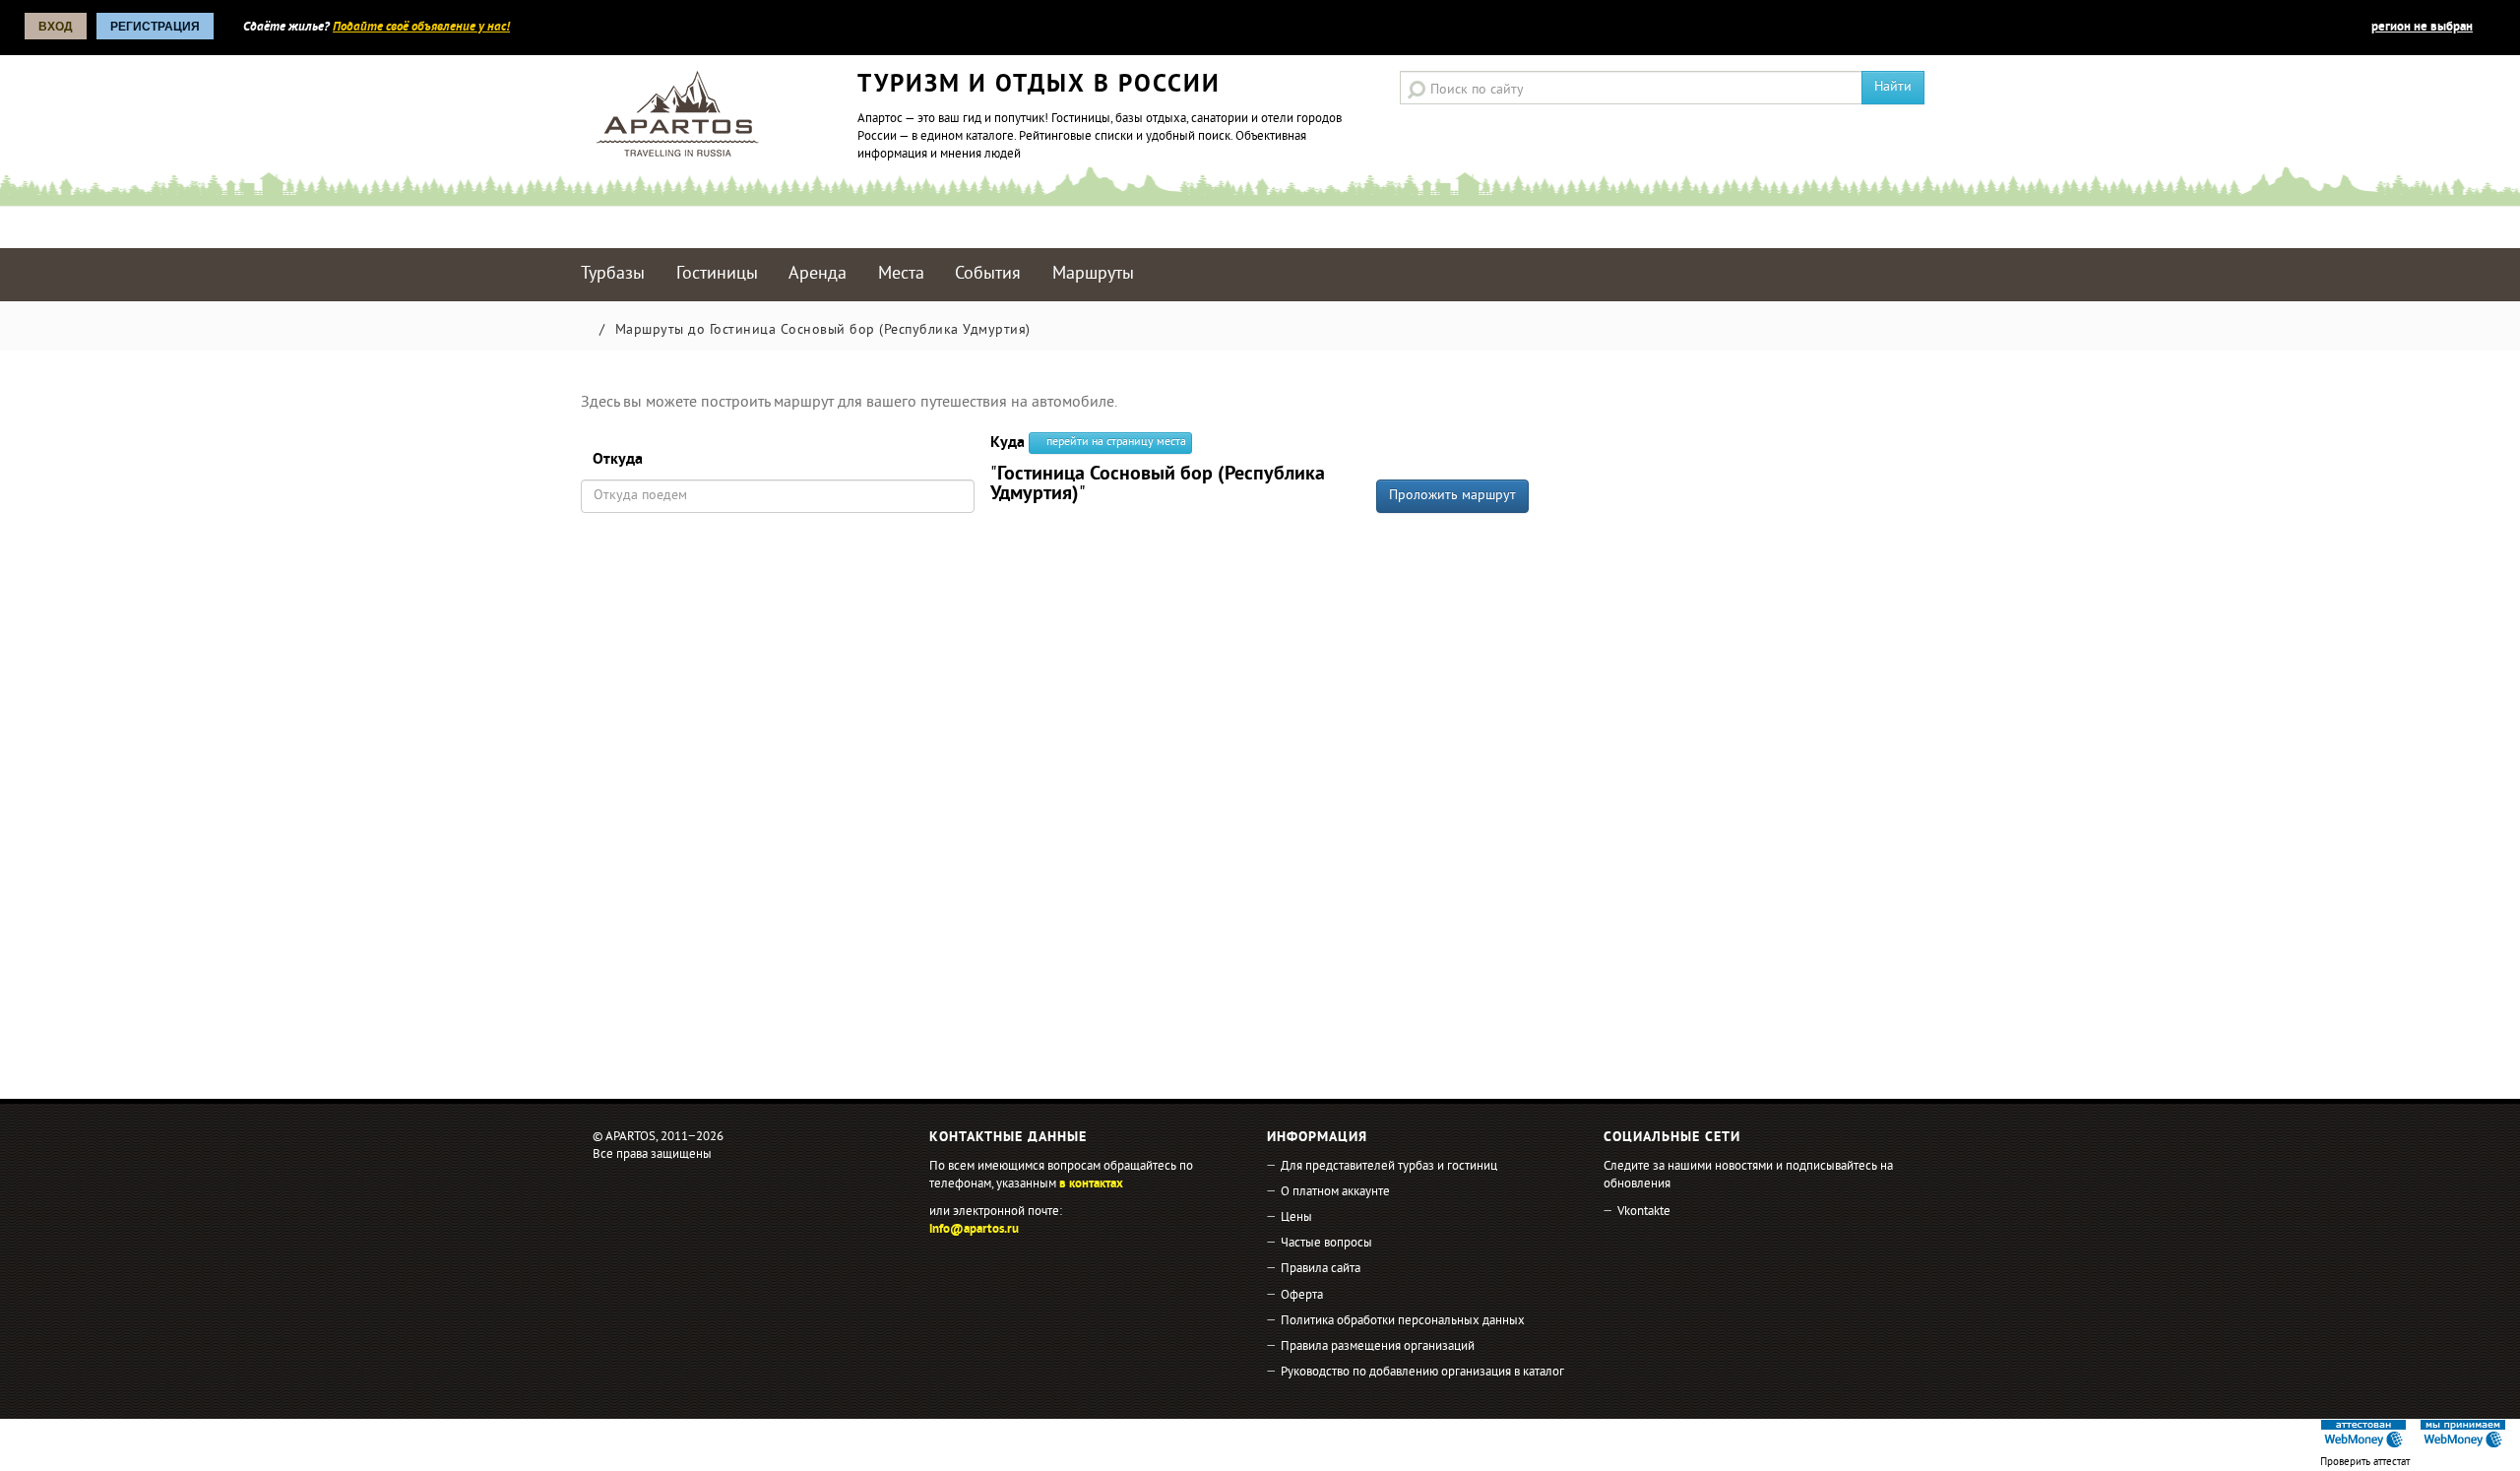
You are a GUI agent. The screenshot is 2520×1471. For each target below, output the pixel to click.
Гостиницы (717, 274)
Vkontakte (1644, 1212)
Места (901, 274)
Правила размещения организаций (1378, 1347)
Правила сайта (1321, 1269)
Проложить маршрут (1452, 496)
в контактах (1091, 1184)
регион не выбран (2422, 28)
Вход (56, 27)
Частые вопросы (1326, 1244)
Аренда (818, 274)
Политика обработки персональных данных (1403, 1321)
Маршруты (1093, 274)
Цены (1296, 1218)
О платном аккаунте (1335, 1192)
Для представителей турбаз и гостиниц (1389, 1167)
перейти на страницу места (1115, 443)
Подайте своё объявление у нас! (421, 28)
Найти (1893, 87)
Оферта (1302, 1296)
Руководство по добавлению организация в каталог (1422, 1373)
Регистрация (155, 27)
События (988, 274)
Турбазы (613, 274)
